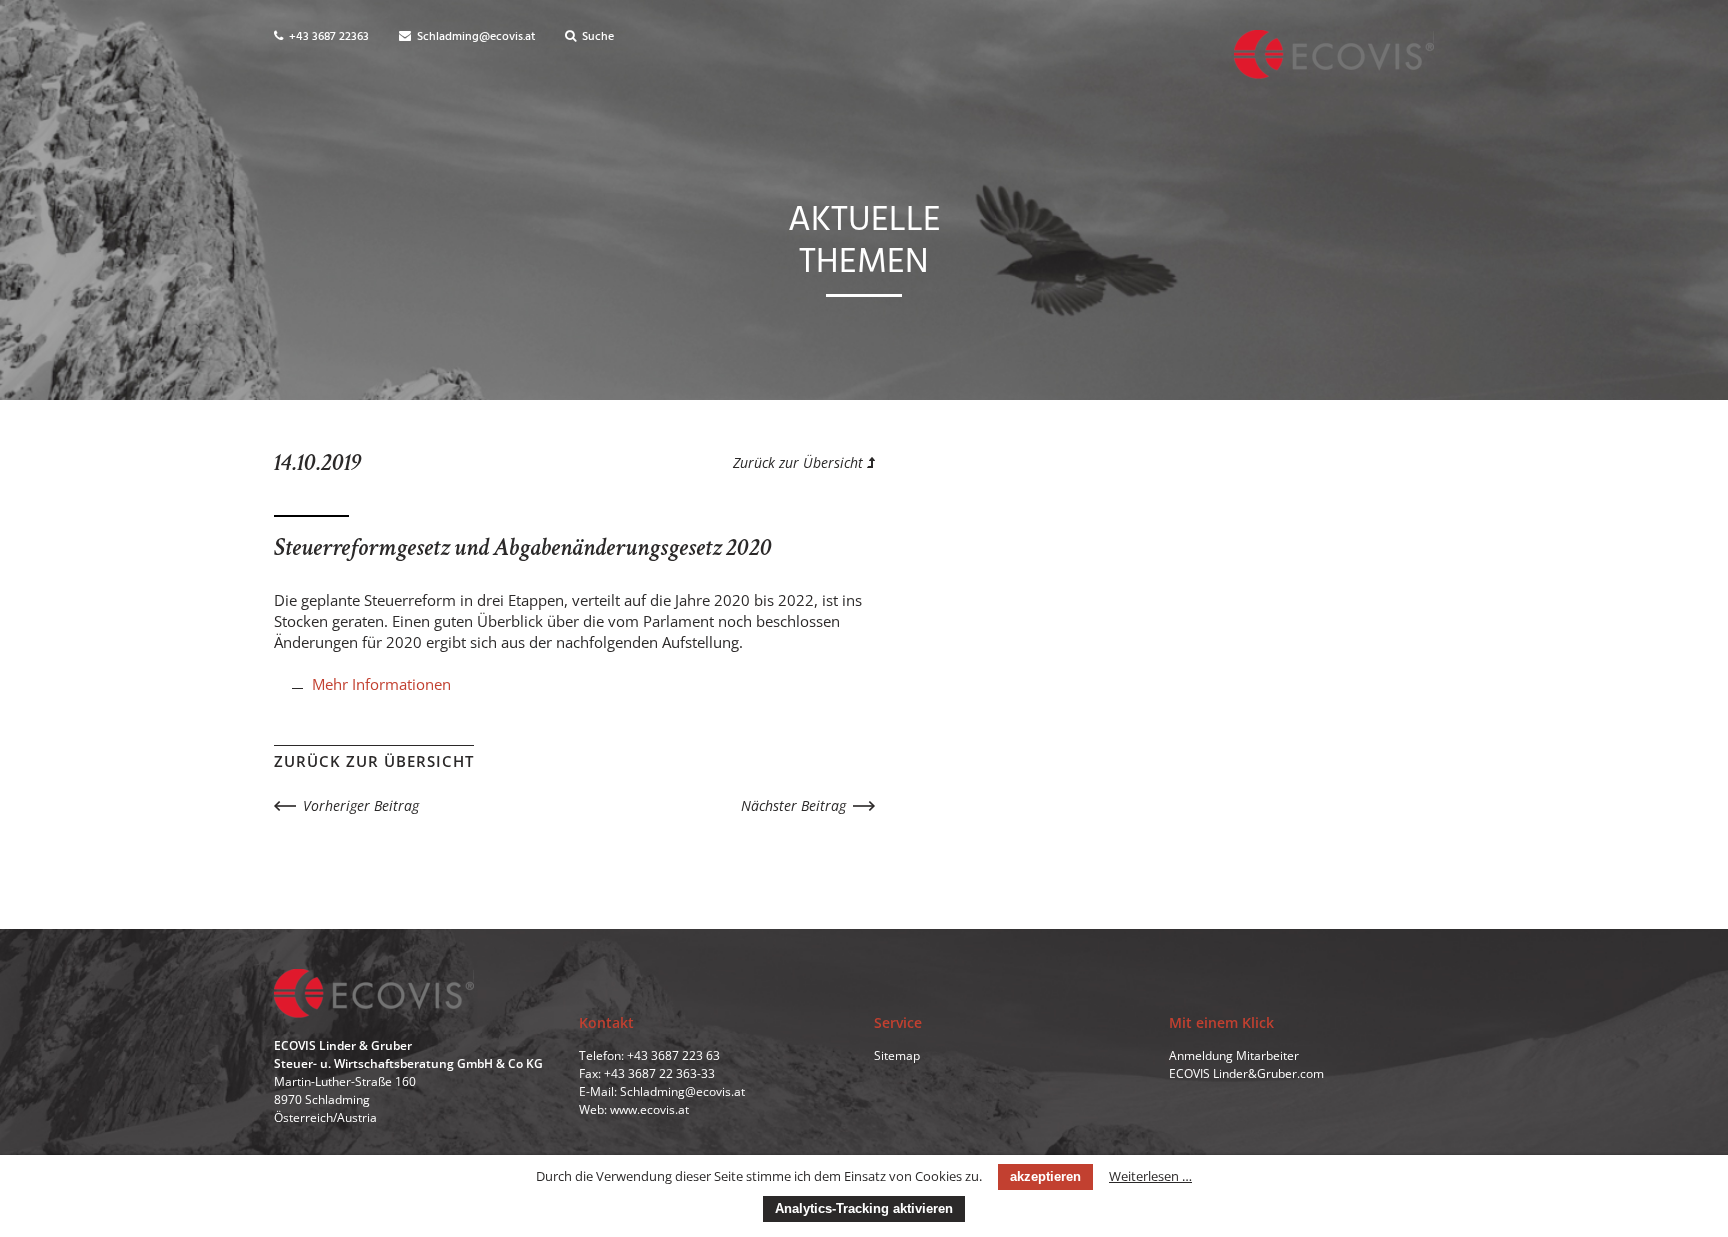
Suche (596, 37)
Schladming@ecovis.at (474, 37)
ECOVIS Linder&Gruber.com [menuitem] (1246, 1073)
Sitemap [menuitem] (897, 1055)
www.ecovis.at (649, 1109)
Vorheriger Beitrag (361, 805)
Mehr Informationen (381, 684)
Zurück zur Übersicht (800, 462)
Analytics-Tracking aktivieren (864, 1208)
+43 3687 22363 (327, 37)
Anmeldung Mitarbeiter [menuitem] (1234, 1055)
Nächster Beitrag (793, 805)
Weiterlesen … (1150, 1176)
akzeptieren (1045, 1176)
